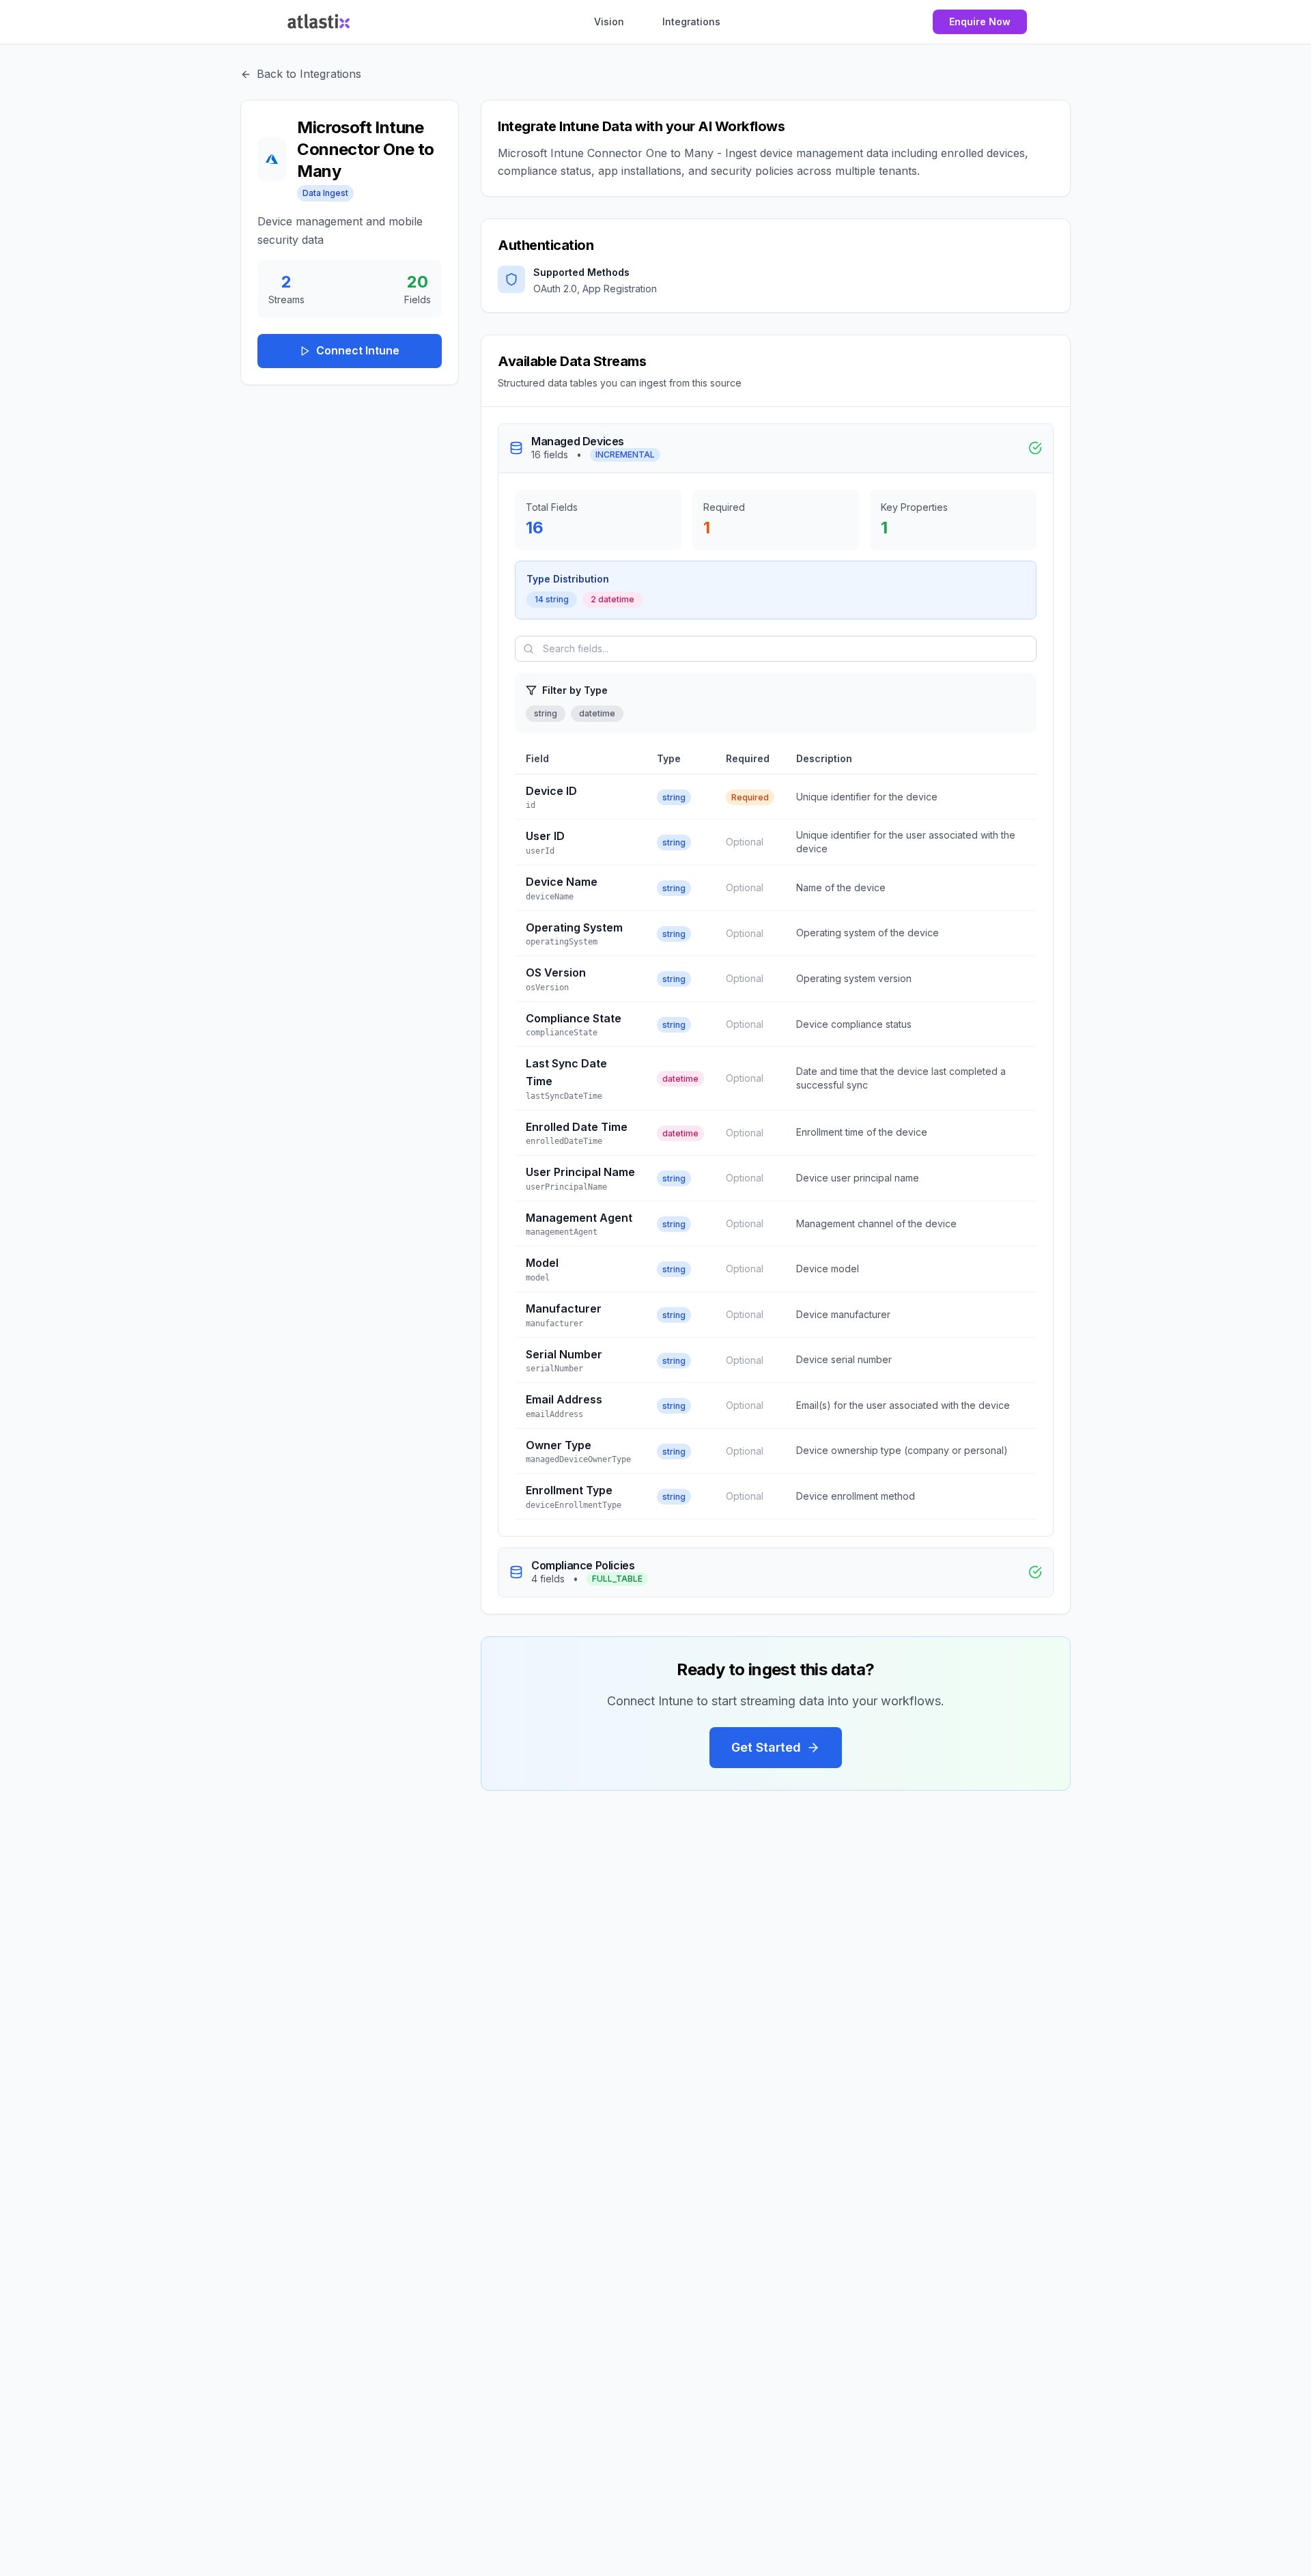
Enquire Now (980, 22)
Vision (609, 22)
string (546, 713)
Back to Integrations (309, 74)
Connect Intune (358, 350)
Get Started (766, 1747)
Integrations (691, 22)
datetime (597, 713)
